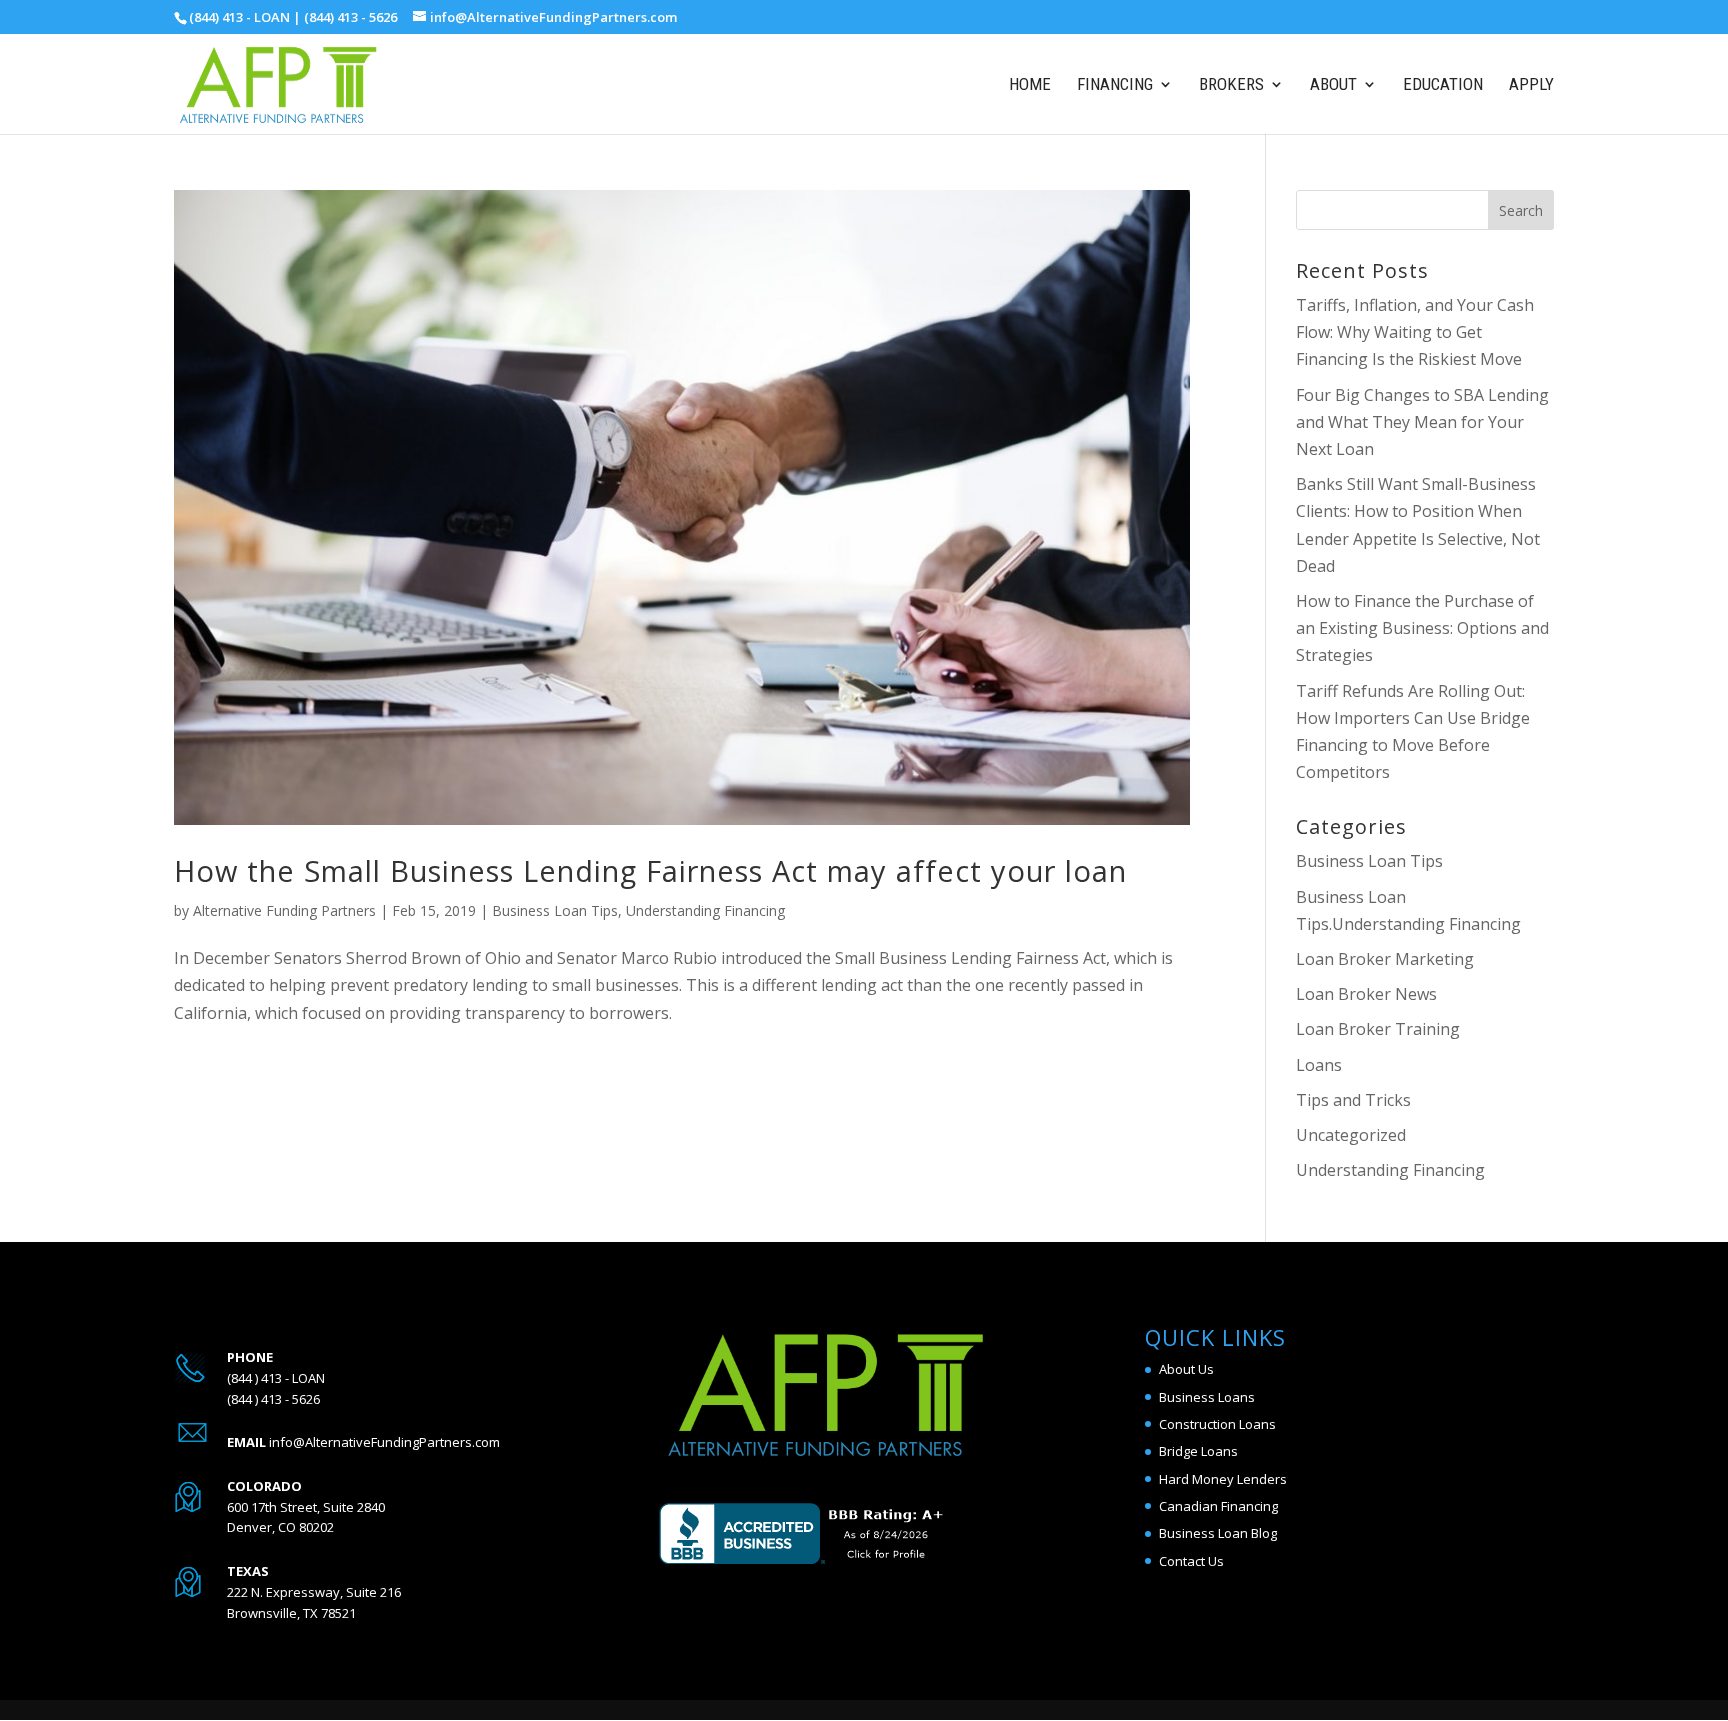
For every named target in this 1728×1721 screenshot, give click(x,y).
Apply (1531, 85)
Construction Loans (1217, 1424)
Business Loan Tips (555, 910)
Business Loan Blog (1218, 1533)
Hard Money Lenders (1223, 1479)
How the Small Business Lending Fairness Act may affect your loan (650, 870)
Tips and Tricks (1353, 1100)
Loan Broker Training (1378, 1029)
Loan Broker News (1366, 994)
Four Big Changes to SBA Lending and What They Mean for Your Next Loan (1422, 422)
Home (1030, 85)
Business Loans (1207, 1397)
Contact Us (1191, 1561)
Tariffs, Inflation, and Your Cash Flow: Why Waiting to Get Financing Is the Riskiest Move (1415, 332)
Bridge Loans (1198, 1451)
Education (1443, 85)
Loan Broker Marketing (1385, 959)
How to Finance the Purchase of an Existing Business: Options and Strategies (1422, 628)
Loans (1319, 1065)
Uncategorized (1351, 1135)
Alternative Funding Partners (284, 910)
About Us (1186, 1369)
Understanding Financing (705, 910)
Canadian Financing (1218, 1506)
